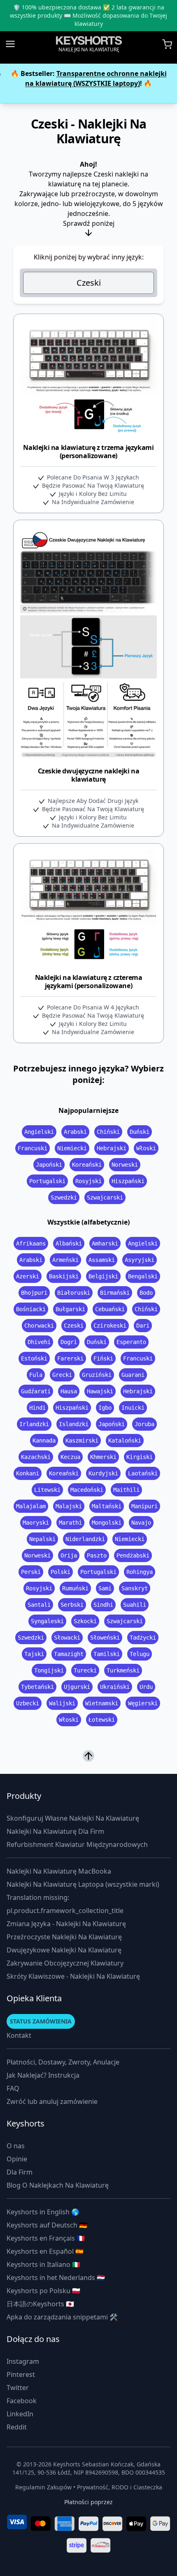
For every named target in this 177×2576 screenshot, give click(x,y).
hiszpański (128, 1181)
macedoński (87, 1490)
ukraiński (115, 1687)
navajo (141, 1523)
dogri (69, 1342)
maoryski (36, 1523)
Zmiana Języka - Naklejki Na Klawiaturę (66, 1924)
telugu (140, 1654)
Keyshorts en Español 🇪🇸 (45, 2251)
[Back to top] (88, 1756)
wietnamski (102, 1703)
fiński (103, 1358)
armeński (65, 1260)
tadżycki (143, 1638)
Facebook (22, 2401)
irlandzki (34, 1424)
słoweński (105, 1638)
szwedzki (64, 1197)
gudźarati (36, 1391)
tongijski (49, 1670)
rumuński (75, 1588)
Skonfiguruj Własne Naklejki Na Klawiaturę (73, 1818)
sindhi (103, 1605)
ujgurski (77, 1687)
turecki (85, 1670)
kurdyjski (103, 1473)
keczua (70, 1457)
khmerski (103, 1457)
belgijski (103, 1276)
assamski (102, 1260)
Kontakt (19, 2035)
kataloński (125, 1441)
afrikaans (31, 1243)
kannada (44, 1441)
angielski (39, 1132)
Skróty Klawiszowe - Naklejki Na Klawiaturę (73, 1976)
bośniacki (31, 1309)
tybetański (37, 1687)
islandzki (74, 1424)
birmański (115, 1293)
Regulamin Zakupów (43, 2487)
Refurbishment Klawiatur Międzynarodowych (77, 1844)
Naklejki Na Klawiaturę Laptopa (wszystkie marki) (83, 1884)
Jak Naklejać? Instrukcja (43, 2075)
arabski (75, 1132)
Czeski (89, 283)
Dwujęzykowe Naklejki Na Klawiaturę (64, 1950)
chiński (108, 1132)
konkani (28, 1473)
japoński (49, 1165)
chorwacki (39, 1326)
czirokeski (110, 1326)
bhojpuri (34, 1293)
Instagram (23, 2361)
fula (36, 1375)
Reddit (17, 2427)
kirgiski (140, 1457)
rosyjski (88, 1181)
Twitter (18, 2388)
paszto (97, 1555)
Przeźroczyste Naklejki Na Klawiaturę (64, 1937)
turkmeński (123, 1670)
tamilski (107, 1654)
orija (69, 1555)
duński (140, 1132)
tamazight (69, 1654)
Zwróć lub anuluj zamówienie (52, 2101)
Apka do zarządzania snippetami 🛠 (62, 2317)
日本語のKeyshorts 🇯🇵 (40, 2304)
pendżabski (133, 1555)
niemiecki (72, 1148)
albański (69, 1243)
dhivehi (39, 1342)
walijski (62, 1703)
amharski (105, 1243)
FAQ (13, 2088)
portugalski (47, 1181)
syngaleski (47, 1621)
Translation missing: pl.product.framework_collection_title (65, 1904)
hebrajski (112, 1148)
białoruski (74, 1293)
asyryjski (140, 1260)
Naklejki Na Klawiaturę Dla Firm (55, 1831)
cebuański (110, 1309)
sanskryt (135, 1588)
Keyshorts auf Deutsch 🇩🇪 (47, 2225)
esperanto (131, 1342)
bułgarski (70, 1309)
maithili (126, 1490)
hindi (37, 1408)
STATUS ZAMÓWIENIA (41, 2021)
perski (31, 1572)
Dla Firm (20, 2172)
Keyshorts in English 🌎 (43, 2212)
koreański (87, 1165)
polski (61, 1572)
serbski (72, 1605)
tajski (34, 1654)
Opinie (17, 2159)
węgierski (143, 1703)
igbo (105, 1408)
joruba (144, 1424)
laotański (143, 1473)
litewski (47, 1490)
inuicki (133, 1408)
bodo (146, 1293)
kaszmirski (82, 1441)
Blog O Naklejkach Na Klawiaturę (58, 2185)
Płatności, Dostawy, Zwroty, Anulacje (63, 2062)
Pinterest (21, 2374)
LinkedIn (20, 2414)
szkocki (85, 1621)
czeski (74, 1326)
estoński (34, 1358)
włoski (146, 1148)
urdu (146, 1687)
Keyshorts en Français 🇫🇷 (46, 2238)
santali (39, 1605)
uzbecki (28, 1703)
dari (143, 1326)
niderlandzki (85, 1539)
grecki (62, 1375)
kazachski (36, 1457)
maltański (107, 1506)
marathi (70, 1523)
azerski (28, 1276)
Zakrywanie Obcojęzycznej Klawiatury (65, 1963)
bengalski (143, 1276)
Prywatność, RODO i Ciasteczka (120, 2487)
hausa (69, 1391)
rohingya (140, 1572)
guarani (133, 1375)
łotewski (102, 1720)
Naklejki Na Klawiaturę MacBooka (59, 1871)
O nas (16, 2146)
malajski (69, 1506)
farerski (70, 1358)
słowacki (67, 1638)
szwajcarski (105, 1197)
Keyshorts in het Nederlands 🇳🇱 (56, 2278)
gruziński (97, 1375)
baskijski (64, 1276)
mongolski (107, 1523)
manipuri (144, 1506)
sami (105, 1588)
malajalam (31, 1506)
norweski (125, 1165)
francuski (33, 1148)
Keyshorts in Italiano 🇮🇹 (43, 2264)
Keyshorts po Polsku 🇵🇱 (43, 2291)
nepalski (42, 1539)
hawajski (100, 1391)
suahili (135, 1605)
